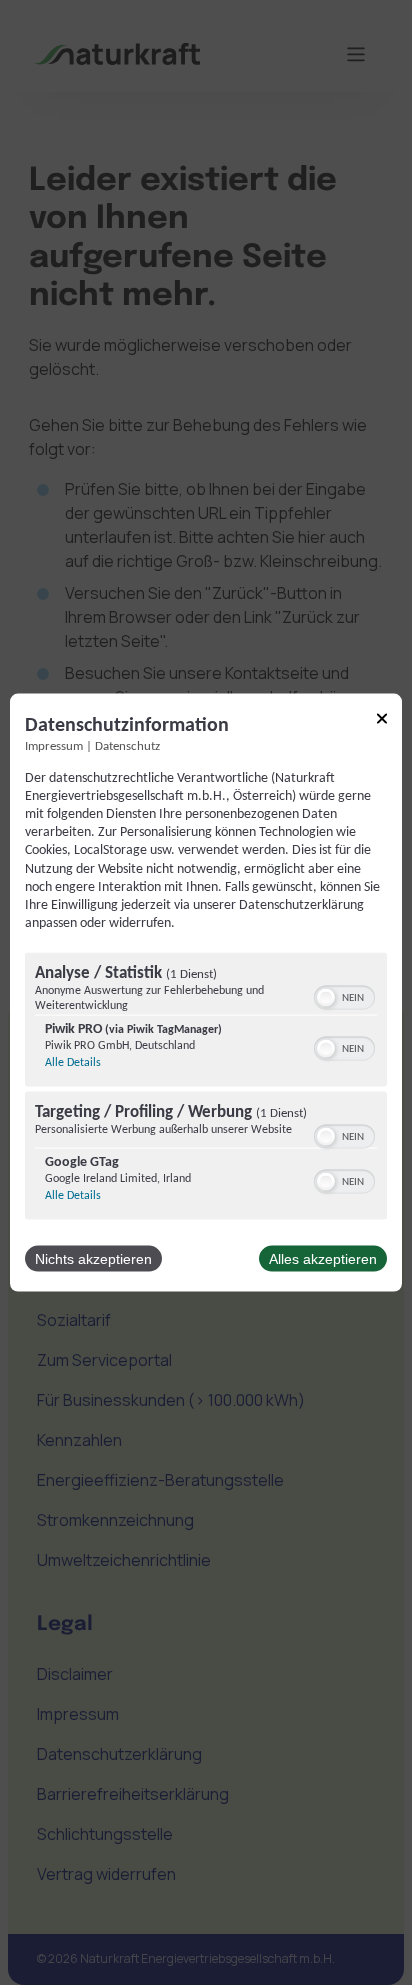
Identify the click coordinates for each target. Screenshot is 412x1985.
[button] (326, 998)
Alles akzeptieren (323, 1259)
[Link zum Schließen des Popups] (382, 721)
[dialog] (206, 992)
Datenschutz (127, 746)
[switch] (344, 996)
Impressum (54, 746)
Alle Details (73, 1063)
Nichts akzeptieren (93, 1259)
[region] (206, 1089)
